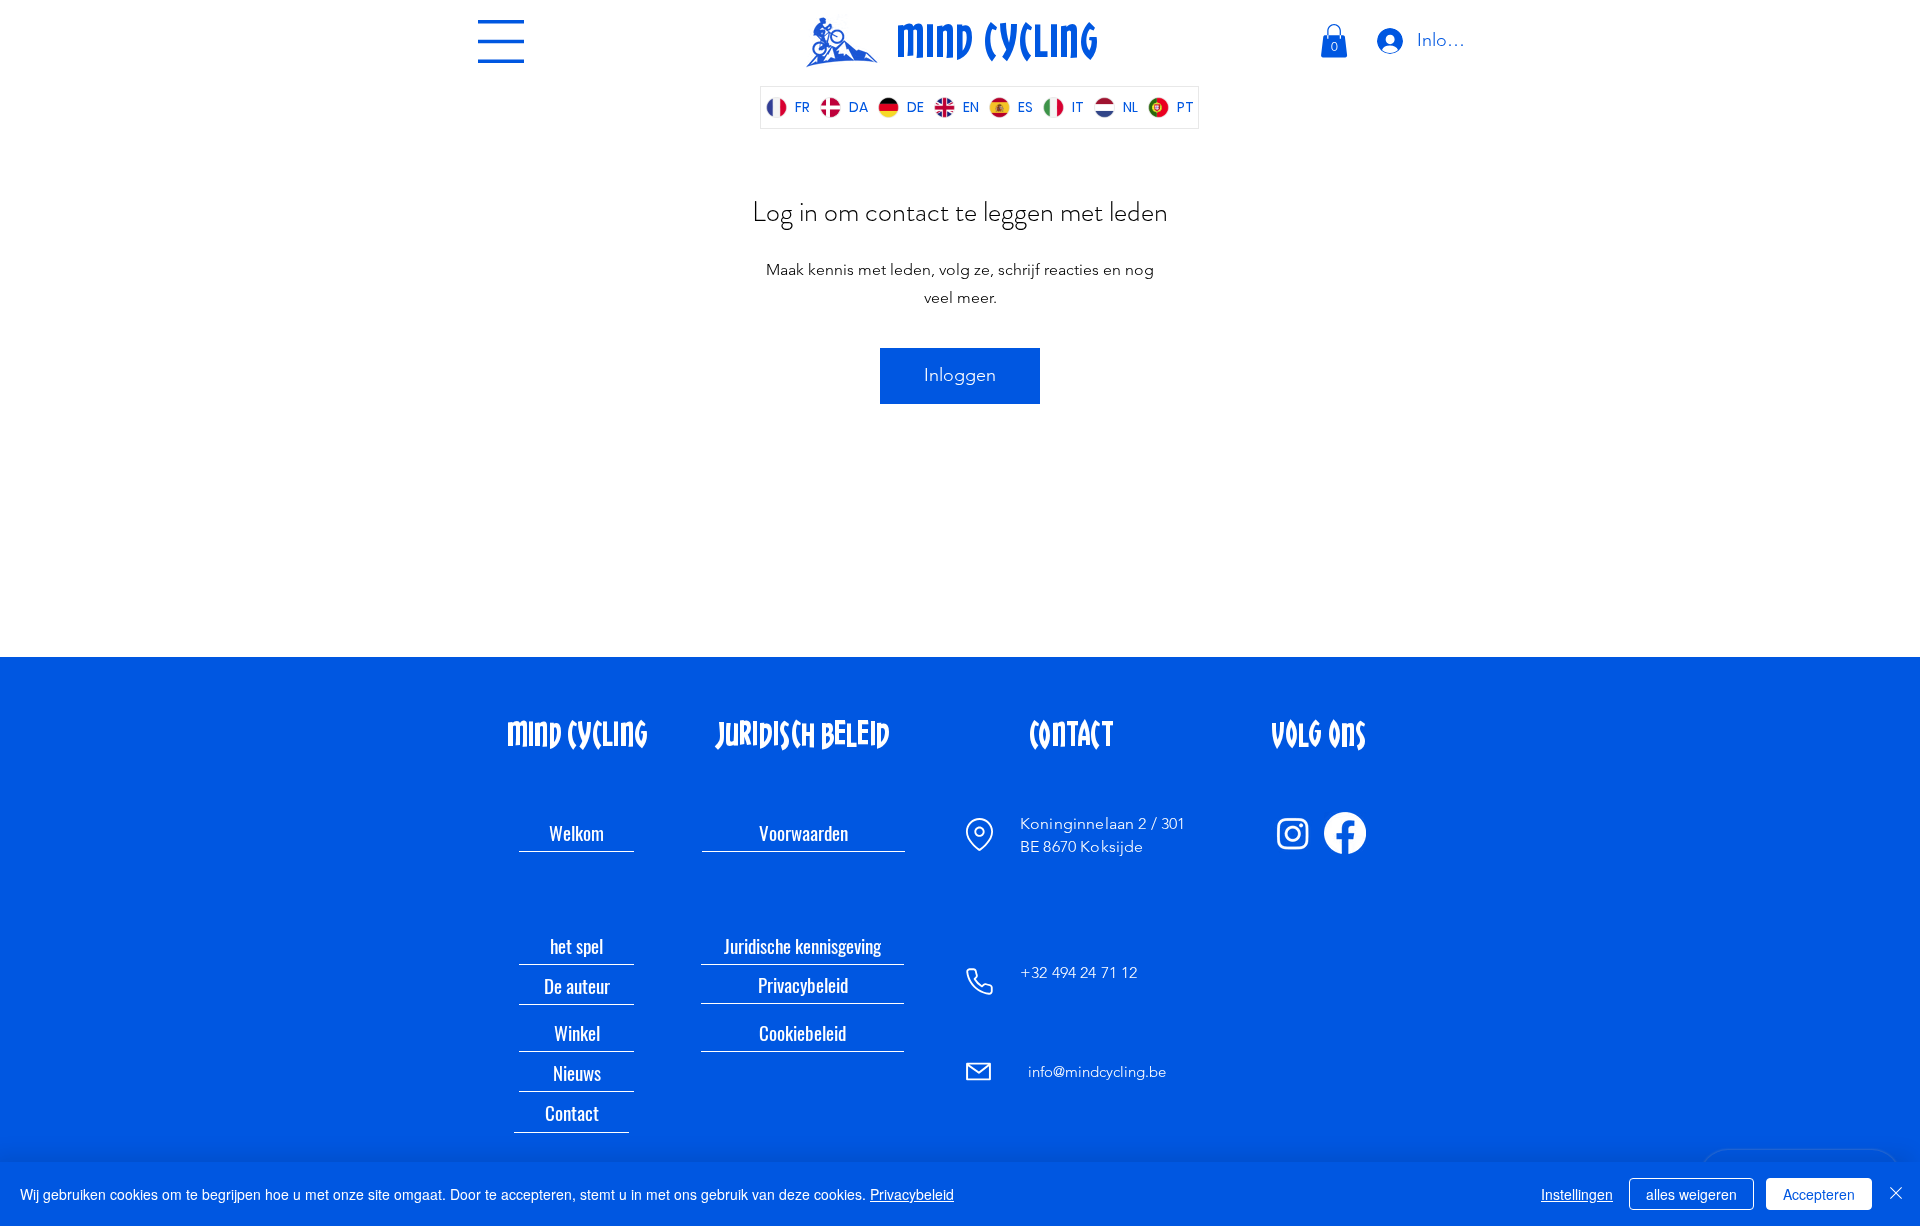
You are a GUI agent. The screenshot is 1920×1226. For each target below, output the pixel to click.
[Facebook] (1345, 833)
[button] (501, 41)
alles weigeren (1691, 1194)
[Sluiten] (1896, 1194)
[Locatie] (979, 834)
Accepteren (1819, 1194)
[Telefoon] (979, 981)
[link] (1334, 40)
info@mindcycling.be (1097, 1071)
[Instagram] (1293, 833)
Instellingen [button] (1577, 1194)
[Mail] (978, 1071)
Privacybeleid (912, 1194)
